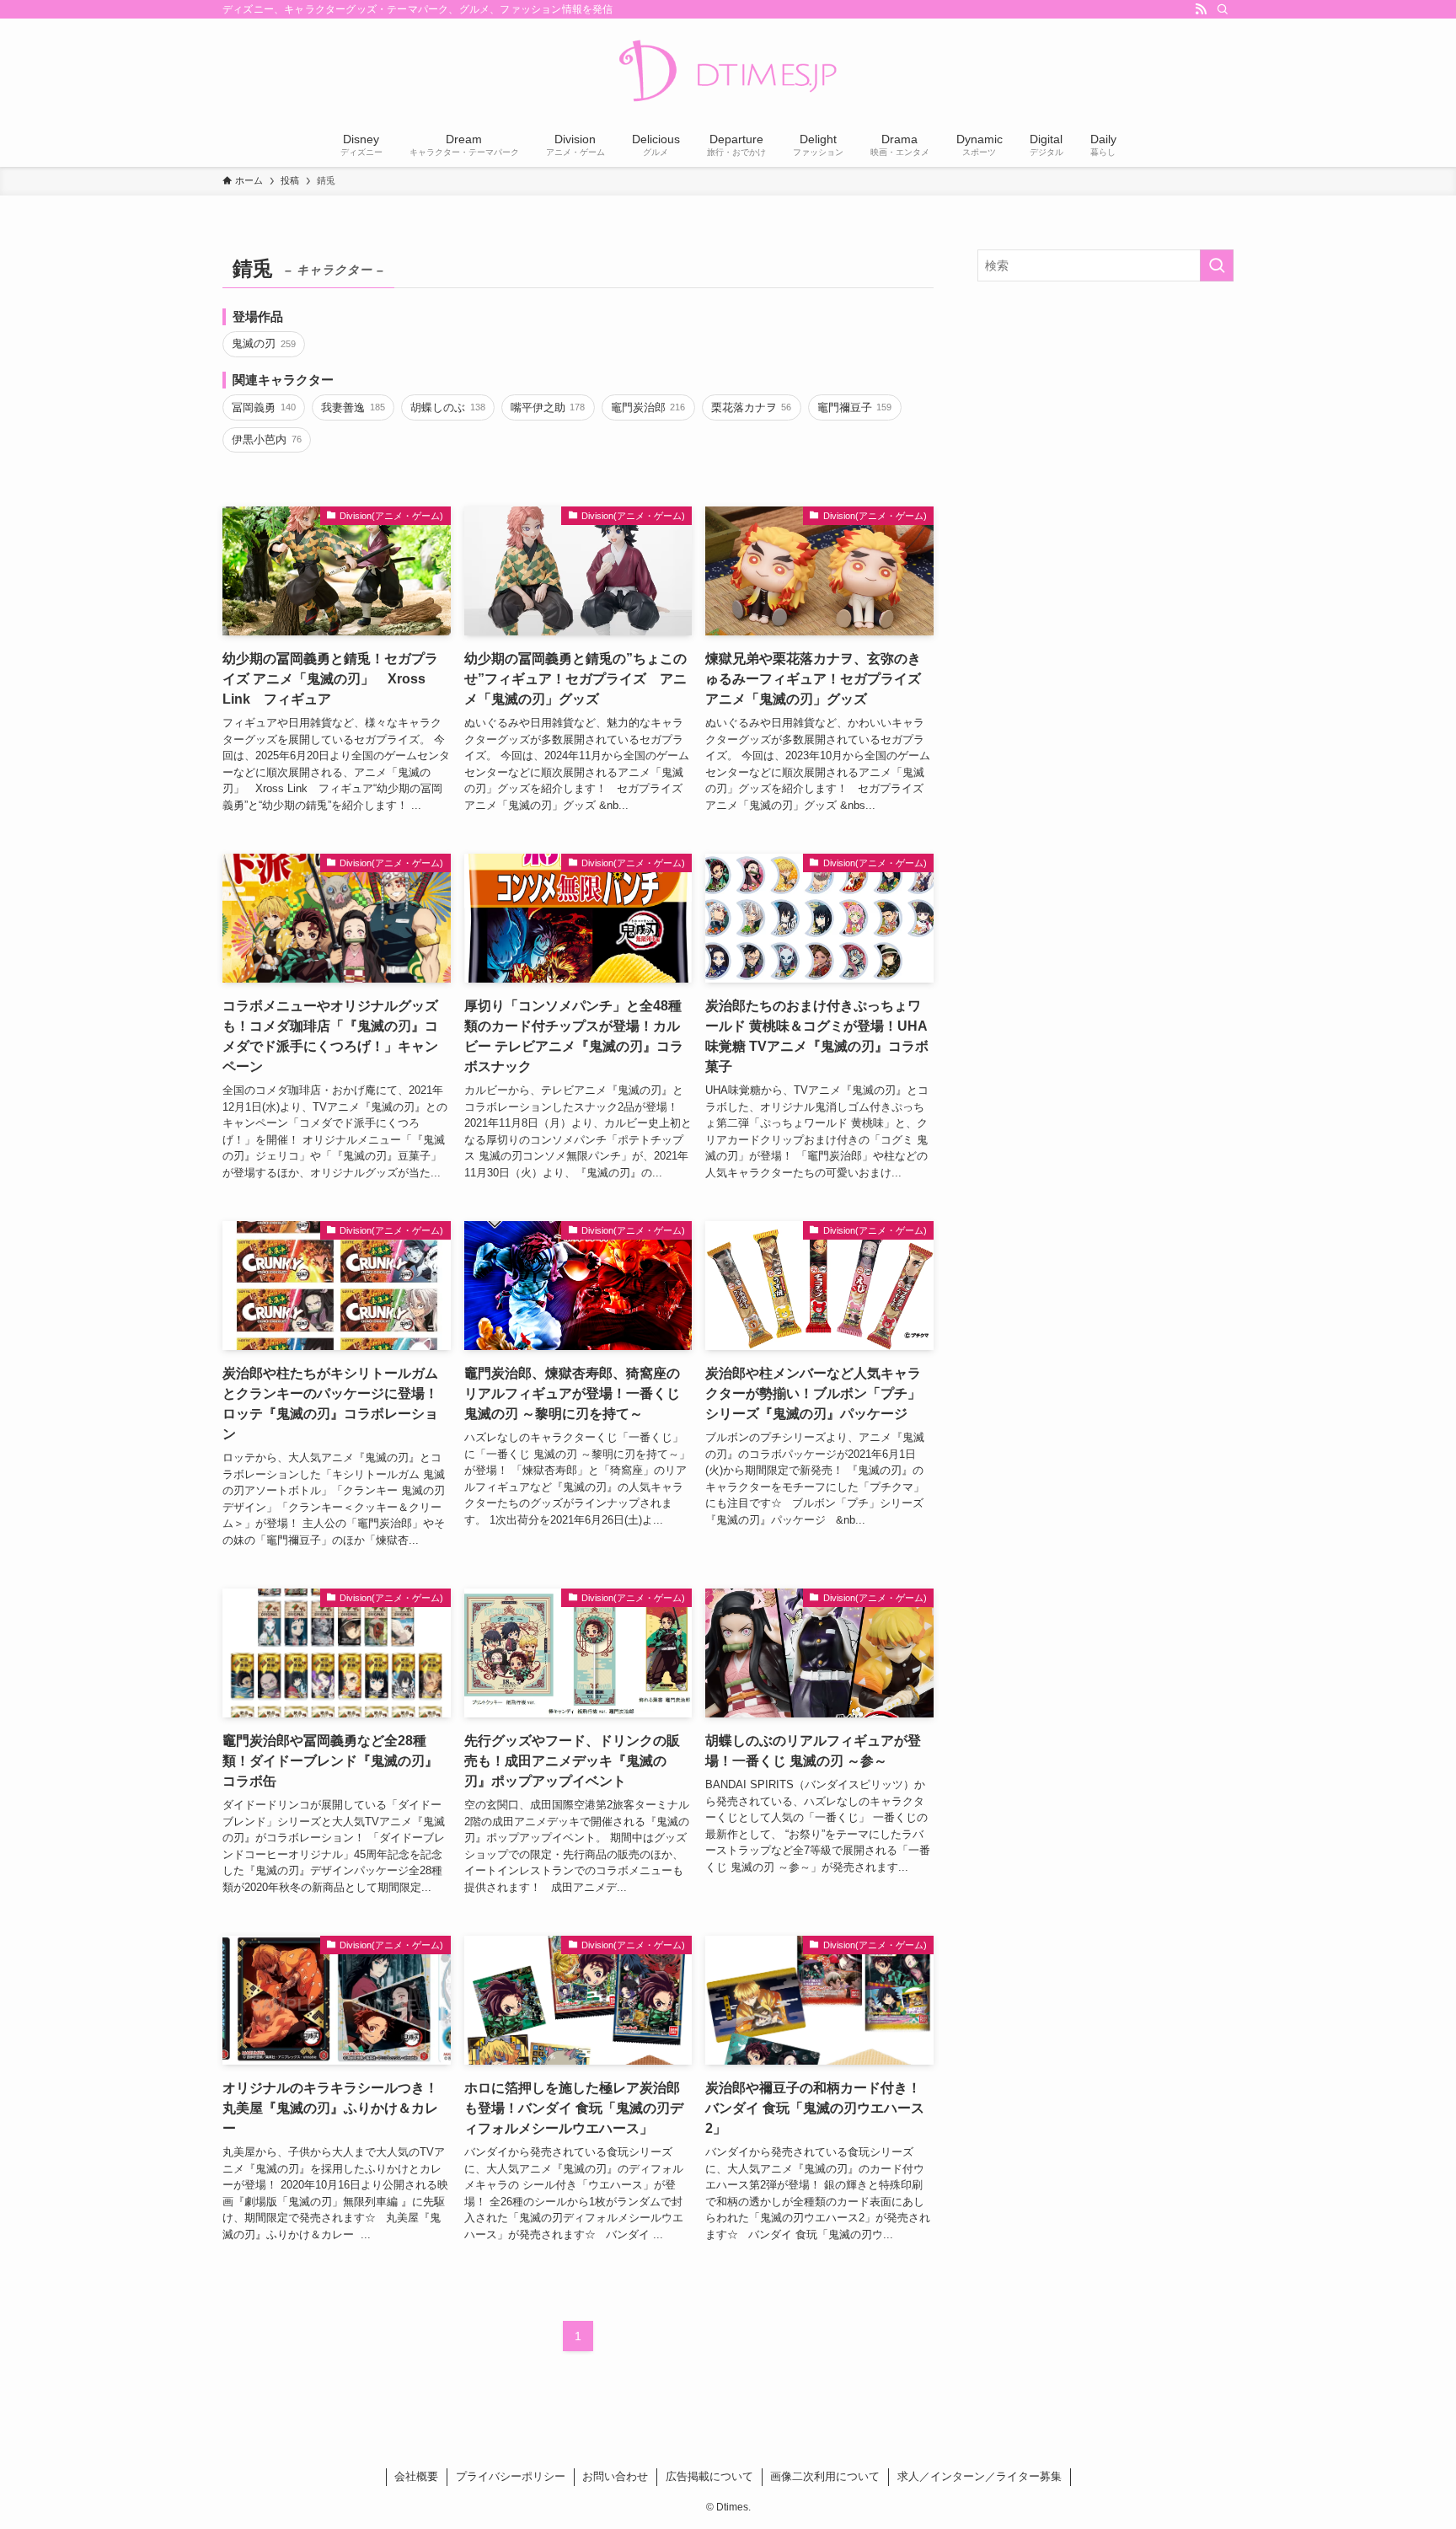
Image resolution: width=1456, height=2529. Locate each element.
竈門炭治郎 (648, 407)
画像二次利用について (825, 2476)
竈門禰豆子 (854, 407)
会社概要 (416, 2476)
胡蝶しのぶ (447, 407)
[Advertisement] (1105, 416)
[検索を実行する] (1217, 265)
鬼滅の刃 (263, 343)
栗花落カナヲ (751, 407)
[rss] (1201, 9)
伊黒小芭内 (266, 439)
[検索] (1223, 9)
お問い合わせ (615, 2476)
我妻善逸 (353, 407)
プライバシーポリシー (511, 2476)
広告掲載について (709, 2476)
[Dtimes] (728, 72)
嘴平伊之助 (548, 407)
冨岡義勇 (263, 407)
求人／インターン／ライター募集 (980, 2476)
